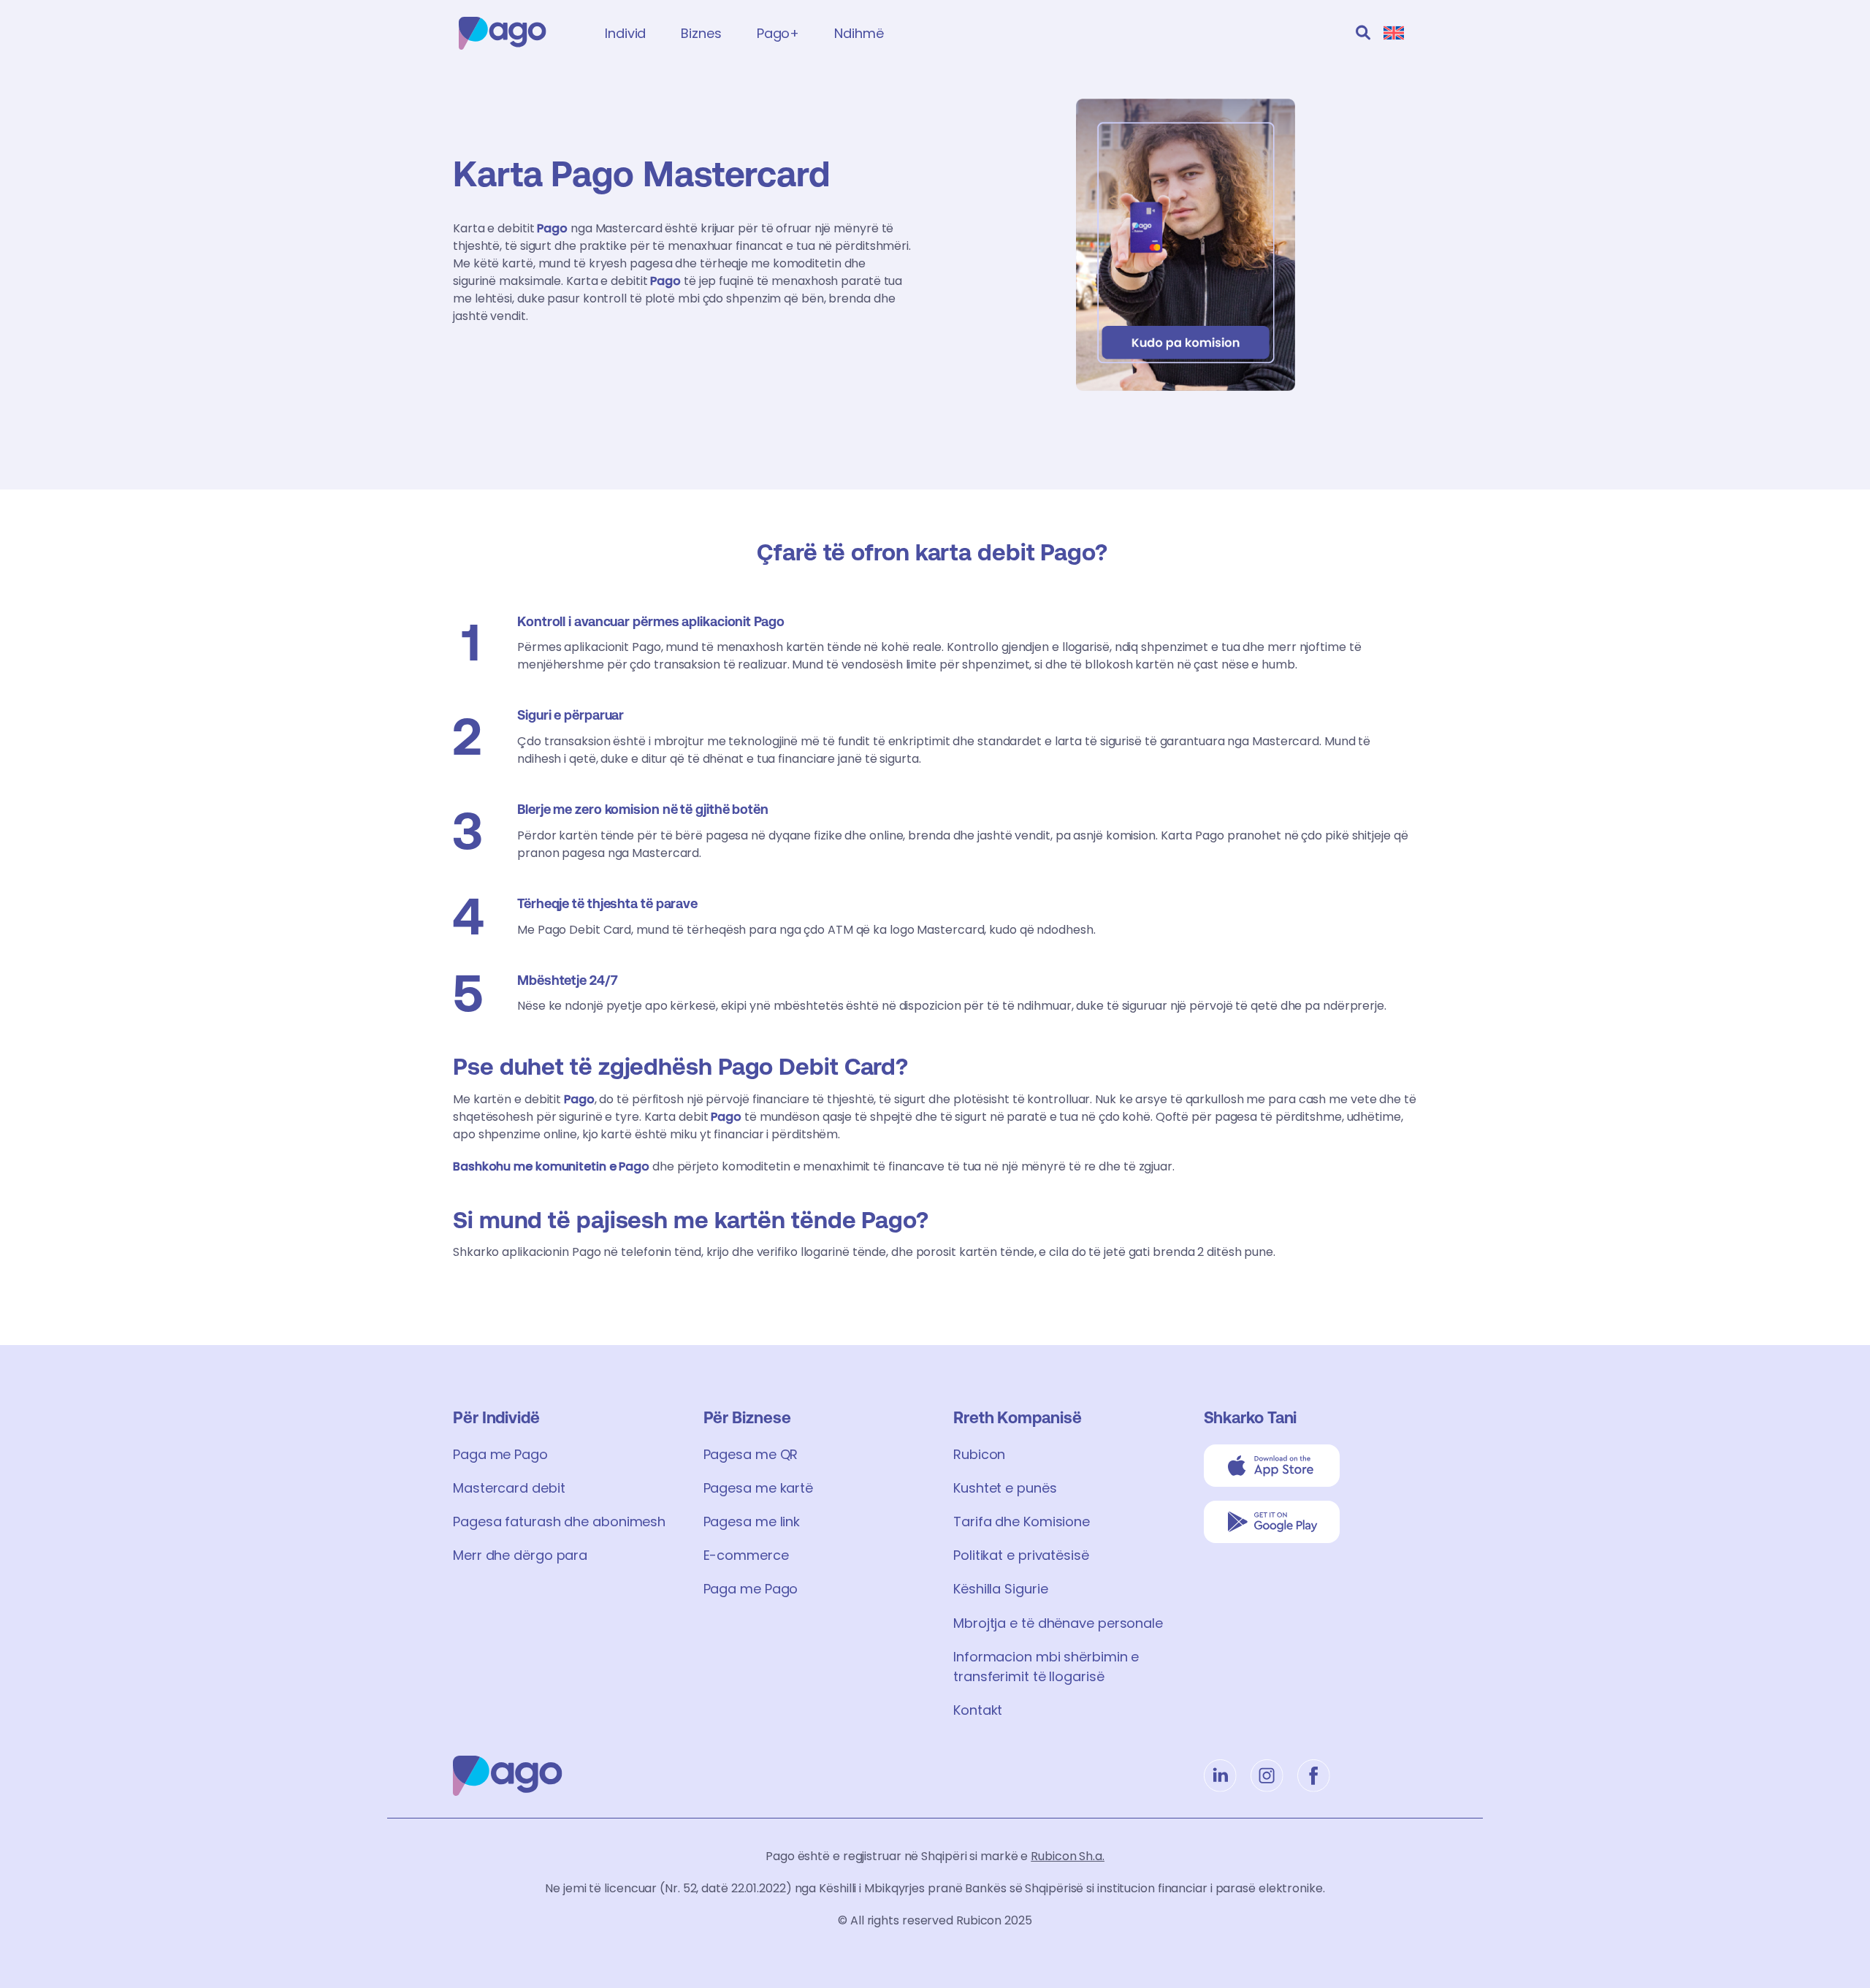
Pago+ (778, 33)
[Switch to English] (1394, 33)
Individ (625, 33)
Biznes (701, 33)
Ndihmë (859, 33)
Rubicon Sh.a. (1068, 1856)
